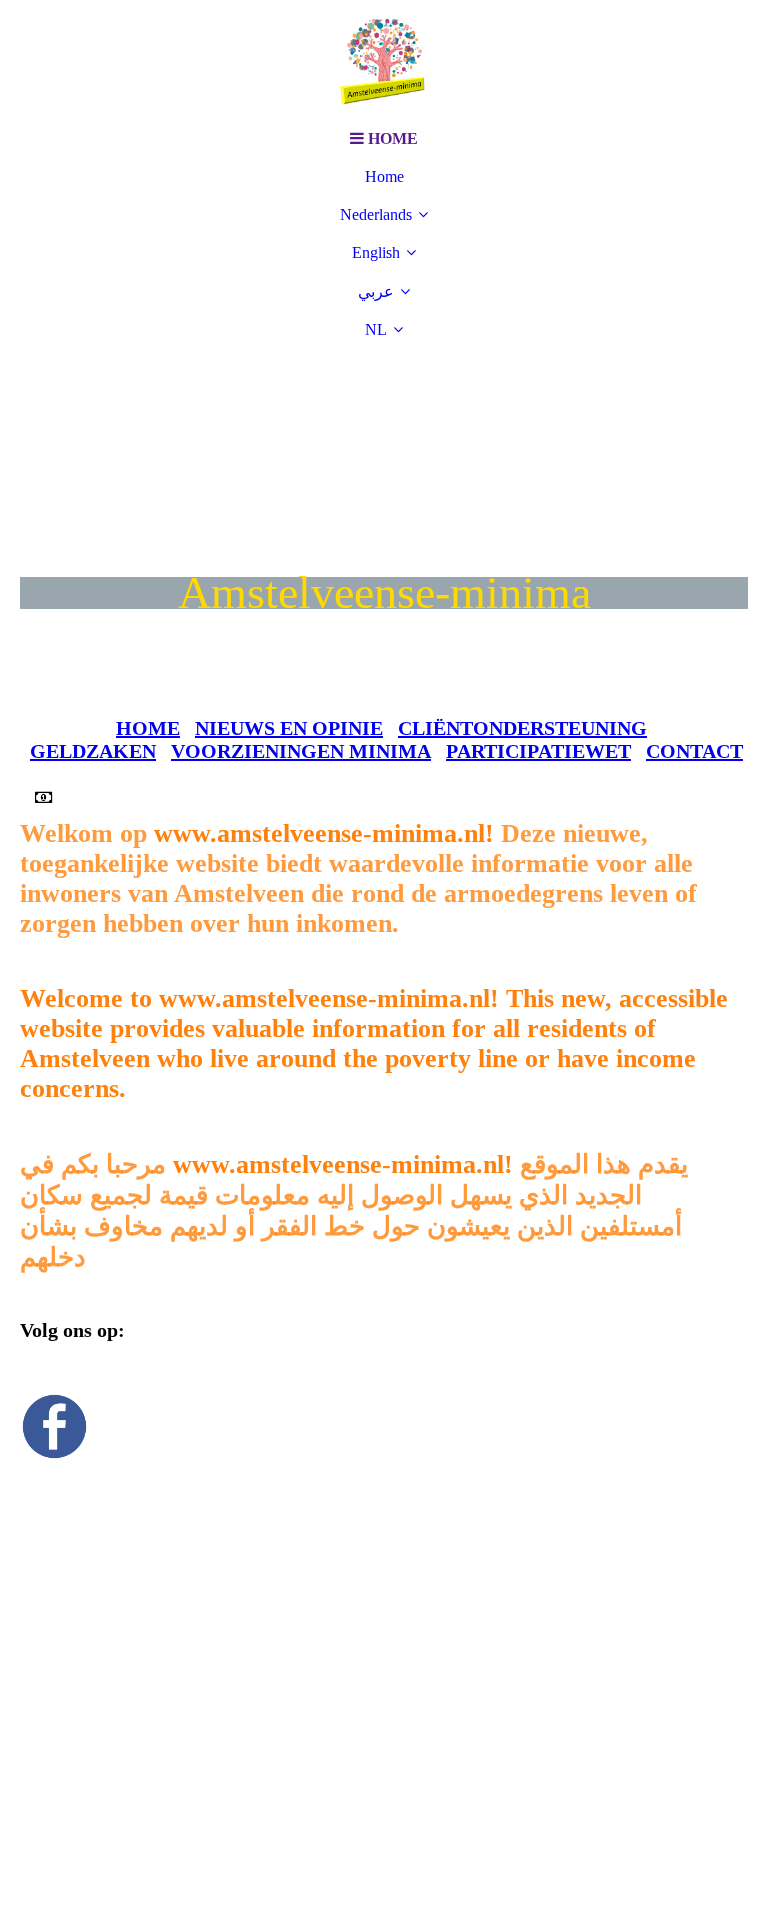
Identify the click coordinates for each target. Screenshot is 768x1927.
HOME (148, 728)
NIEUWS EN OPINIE (289, 728)
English (376, 252)
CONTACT (694, 751)
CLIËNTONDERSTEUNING (522, 728)
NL (376, 329)
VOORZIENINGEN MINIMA (301, 751)
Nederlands (376, 214)
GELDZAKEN (93, 751)
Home (384, 176)
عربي (376, 291)
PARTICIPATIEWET (538, 751)
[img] (384, 60)
